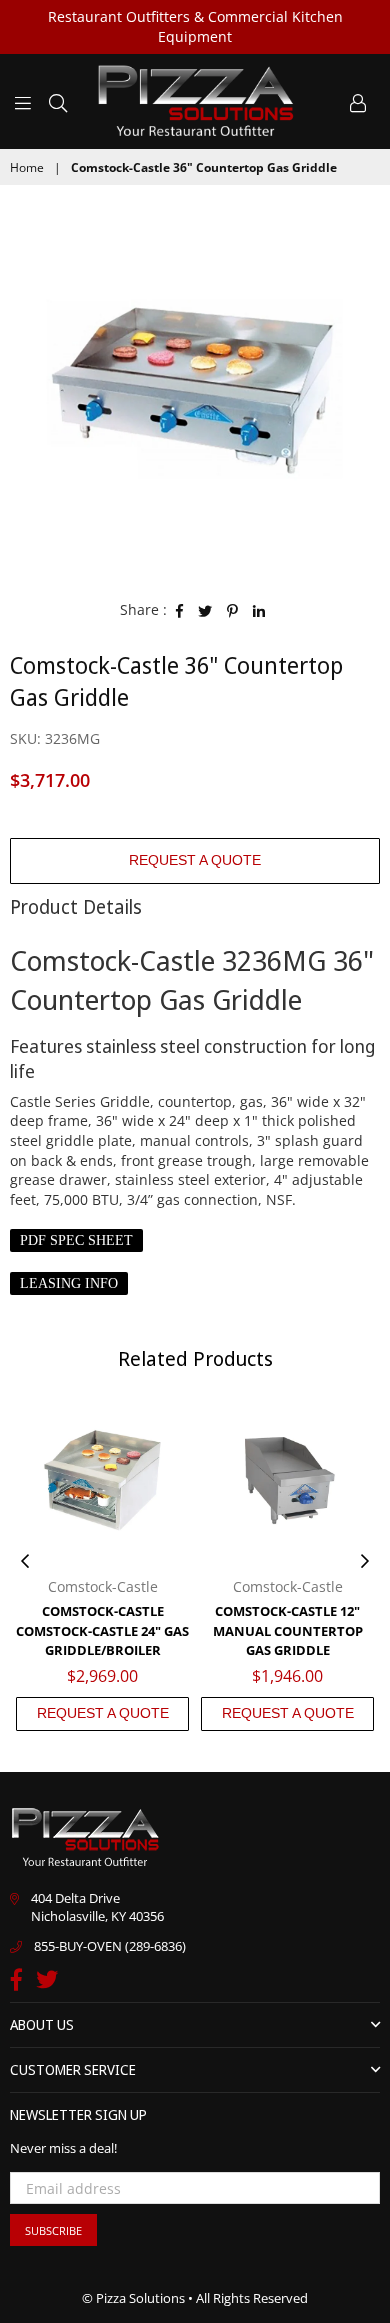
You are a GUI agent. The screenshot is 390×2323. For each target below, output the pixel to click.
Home (27, 168)
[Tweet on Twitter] (205, 610)
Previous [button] (25, 1562)
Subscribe (53, 2230)
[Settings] (358, 101)
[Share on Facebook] (180, 610)
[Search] (58, 101)
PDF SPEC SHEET (76, 1240)
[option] (195, 390)
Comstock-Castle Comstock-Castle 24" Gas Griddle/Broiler (102, 1630)
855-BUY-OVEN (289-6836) (110, 1946)
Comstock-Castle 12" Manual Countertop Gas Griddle (288, 1630)
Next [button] (365, 1562)
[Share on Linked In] (259, 610)
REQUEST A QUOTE (195, 860)
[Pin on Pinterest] (233, 610)
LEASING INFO (69, 1283)
